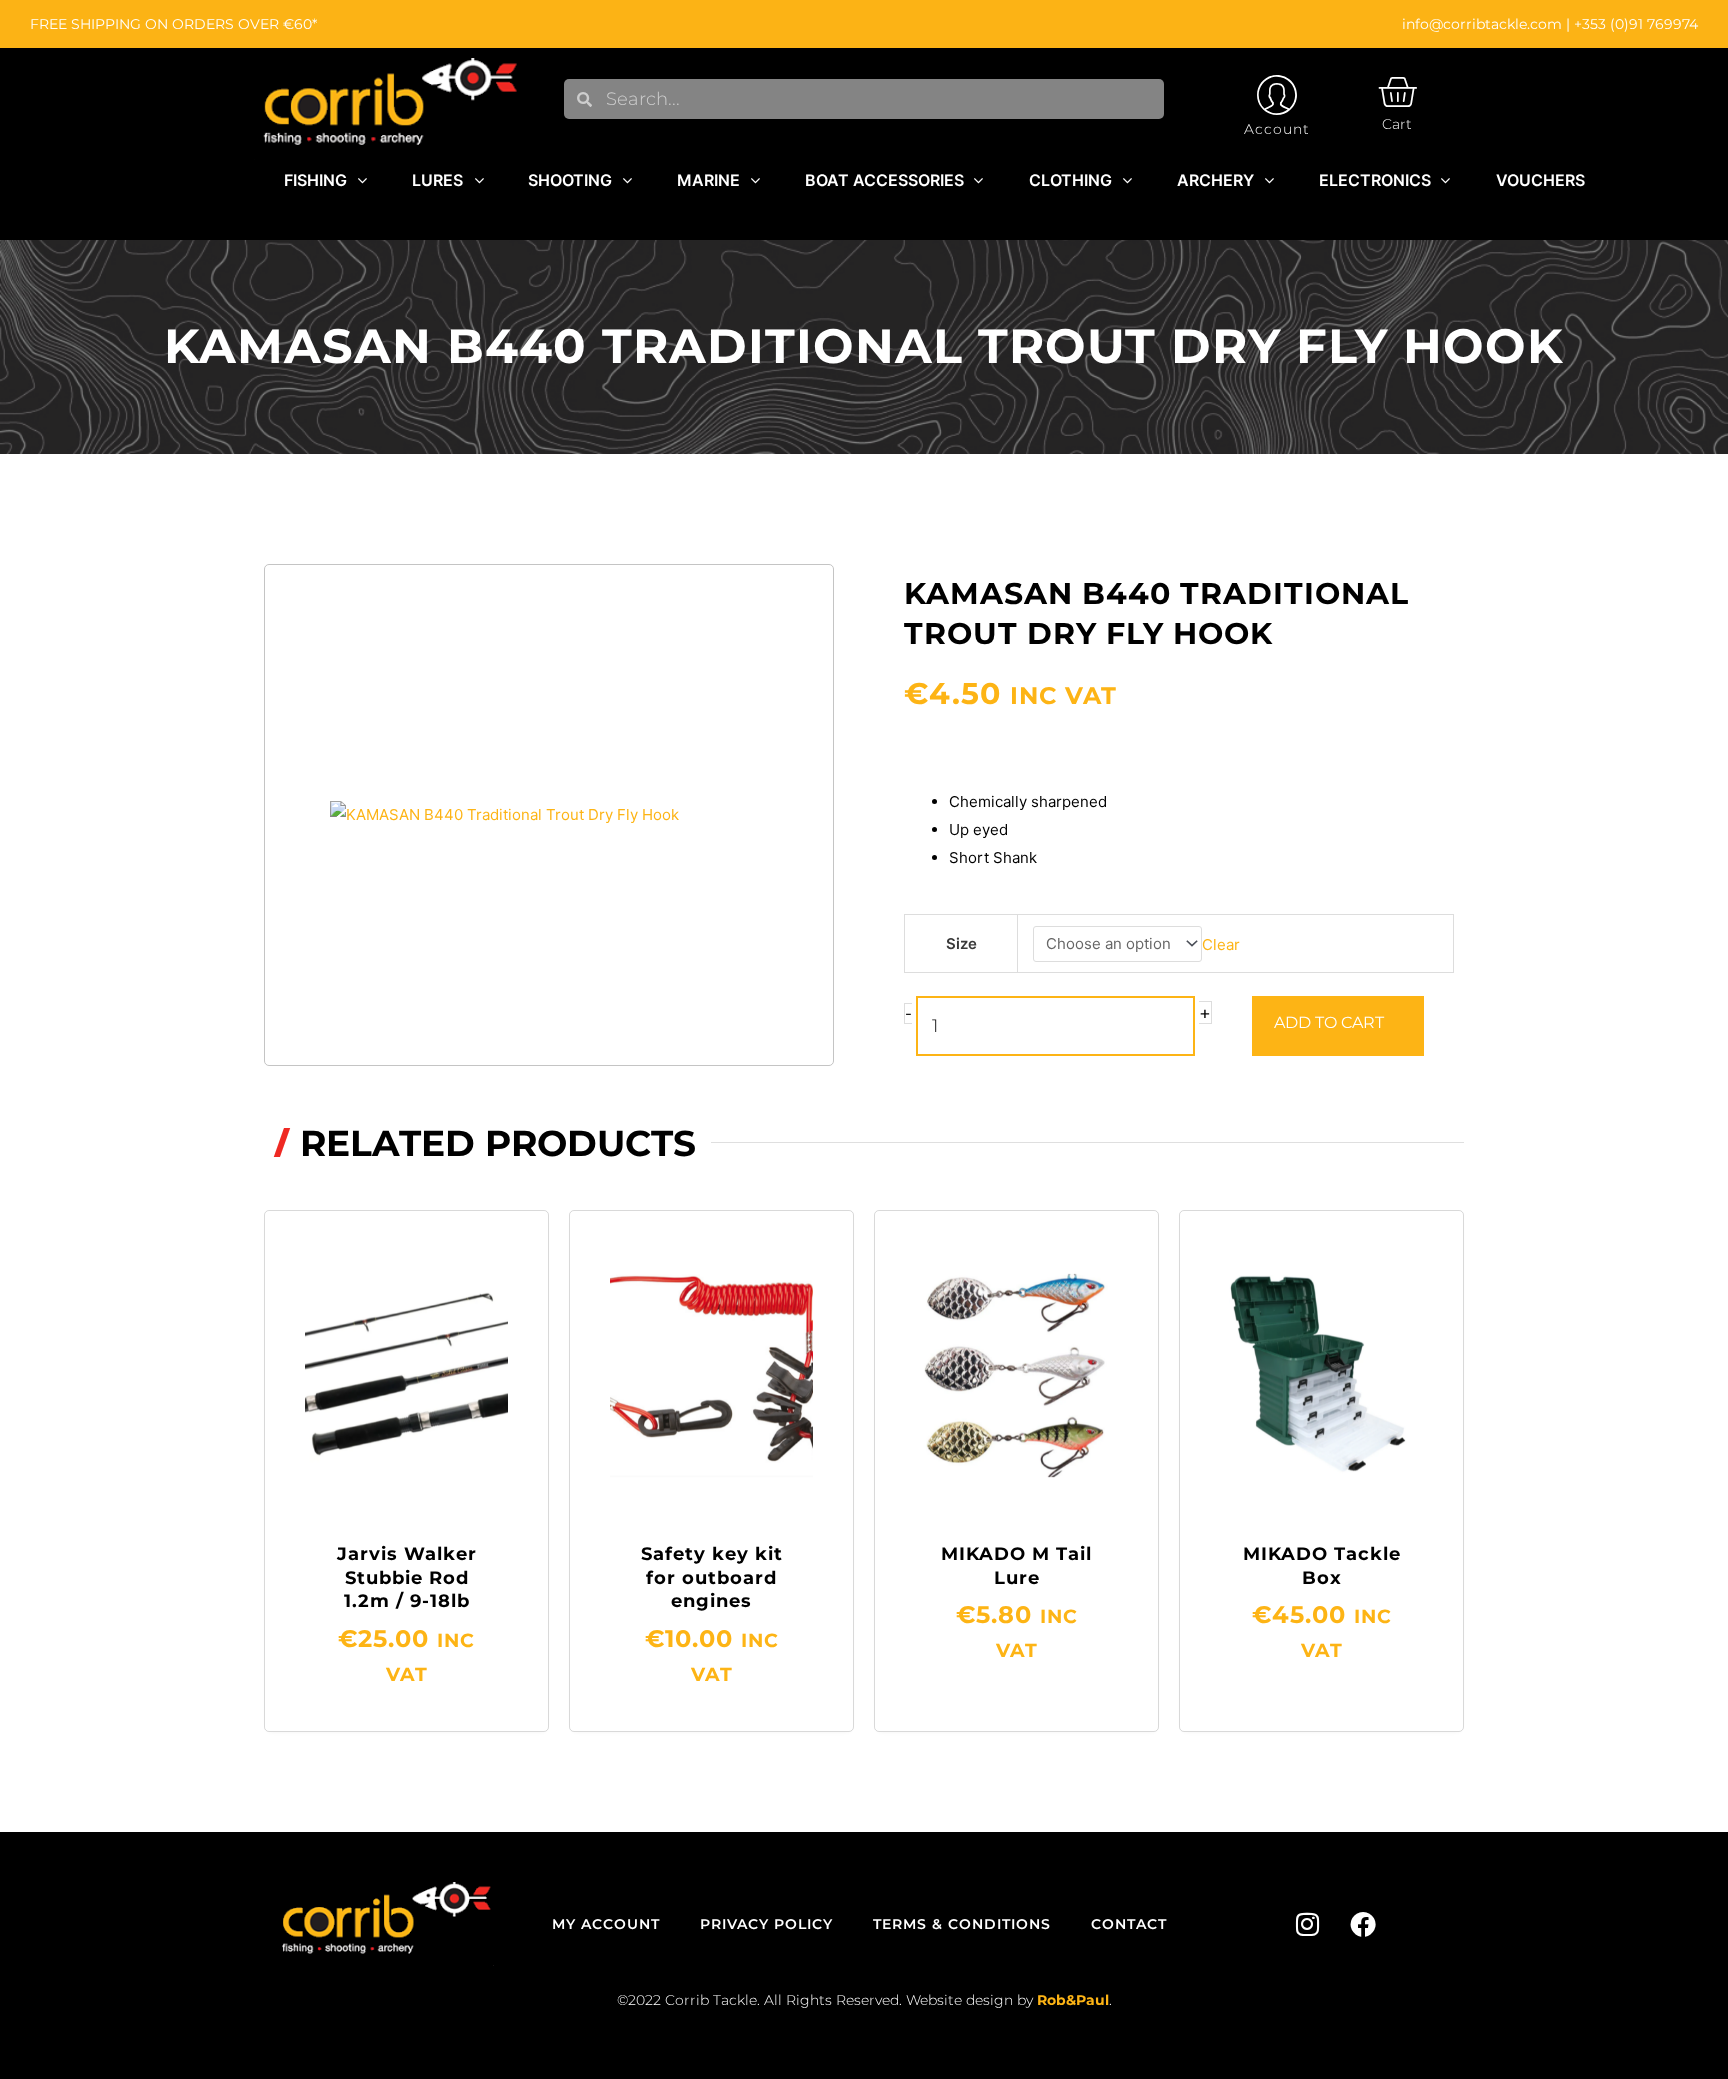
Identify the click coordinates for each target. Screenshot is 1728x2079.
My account (606, 1924)
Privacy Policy (766, 1924)
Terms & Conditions (962, 1924)
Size (961, 943)
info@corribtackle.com (1482, 24)
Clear (1221, 943)
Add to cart (1329, 1022)
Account (1277, 129)
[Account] (1277, 95)
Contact (1129, 1924)
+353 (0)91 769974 (1636, 24)
